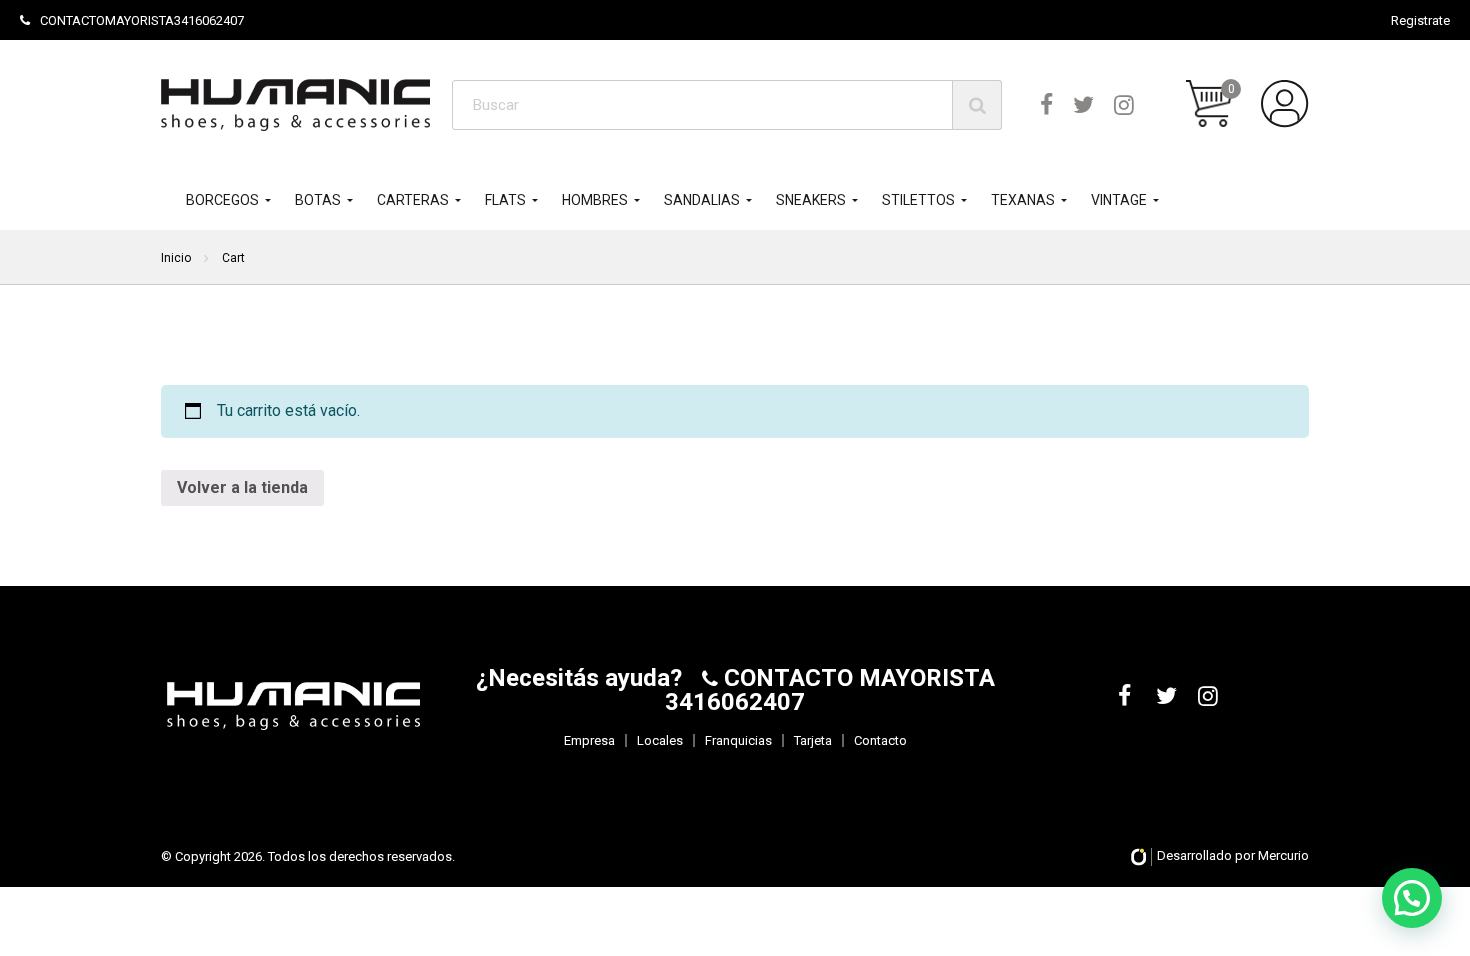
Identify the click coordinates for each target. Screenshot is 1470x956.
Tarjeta (813, 740)
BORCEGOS (222, 200)
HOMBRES (595, 200)
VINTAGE (1119, 200)
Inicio (176, 258)
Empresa (589, 740)
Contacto (880, 740)
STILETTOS (918, 200)
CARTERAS (413, 200)
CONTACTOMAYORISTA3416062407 (142, 20)
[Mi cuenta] (1285, 104)
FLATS (505, 200)
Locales (660, 740)
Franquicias (738, 740)
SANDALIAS (702, 200)
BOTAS (318, 200)
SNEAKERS (811, 200)
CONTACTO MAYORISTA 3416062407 (830, 690)
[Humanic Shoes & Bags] (295, 104)
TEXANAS (1023, 200)
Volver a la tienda (242, 487)
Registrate (1420, 20)
